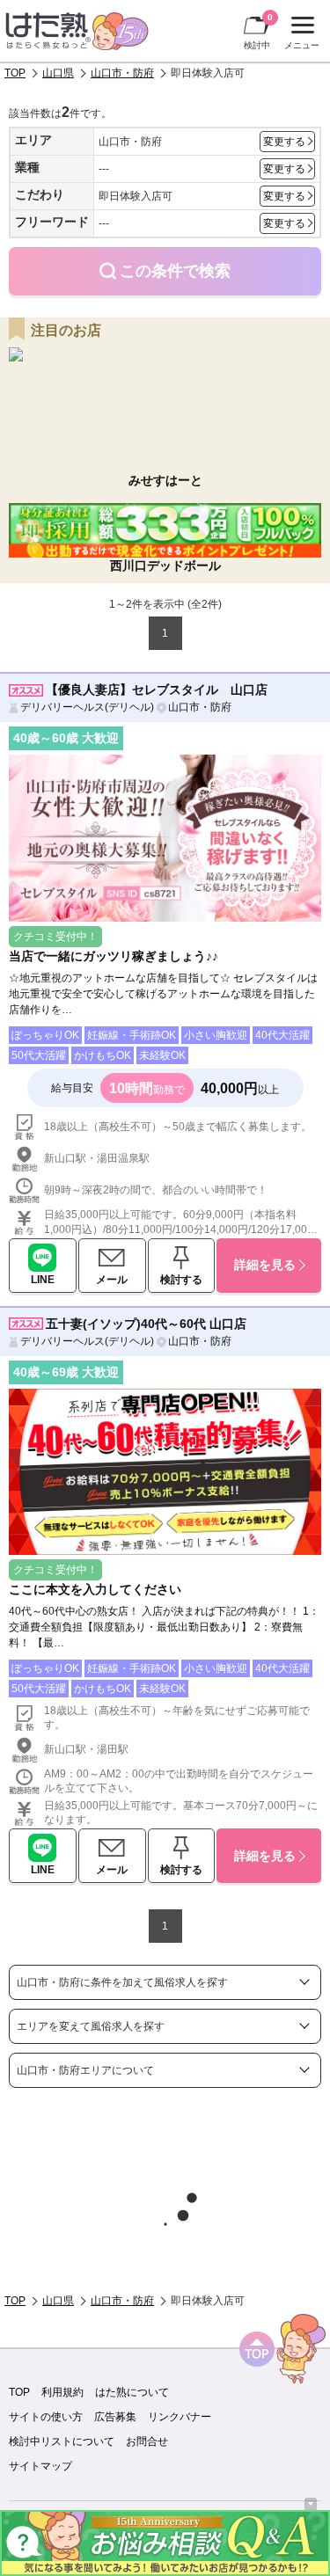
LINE (43, 1280)
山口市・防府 (122, 73)
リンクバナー (180, 2417)
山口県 (58, 73)
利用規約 (62, 2392)
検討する (181, 1280)
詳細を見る (265, 1265)
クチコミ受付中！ (55, 937)
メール (112, 1280)
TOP (15, 73)
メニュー (300, 35)
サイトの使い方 (46, 2417)
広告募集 (115, 2417)
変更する (284, 142)
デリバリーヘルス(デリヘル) (87, 707)
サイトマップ (40, 2466)
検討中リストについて (62, 2441)
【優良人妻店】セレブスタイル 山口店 (157, 690)
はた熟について (132, 2392)
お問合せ (147, 2441)
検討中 (258, 31)
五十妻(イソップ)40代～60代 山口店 (146, 1324)
